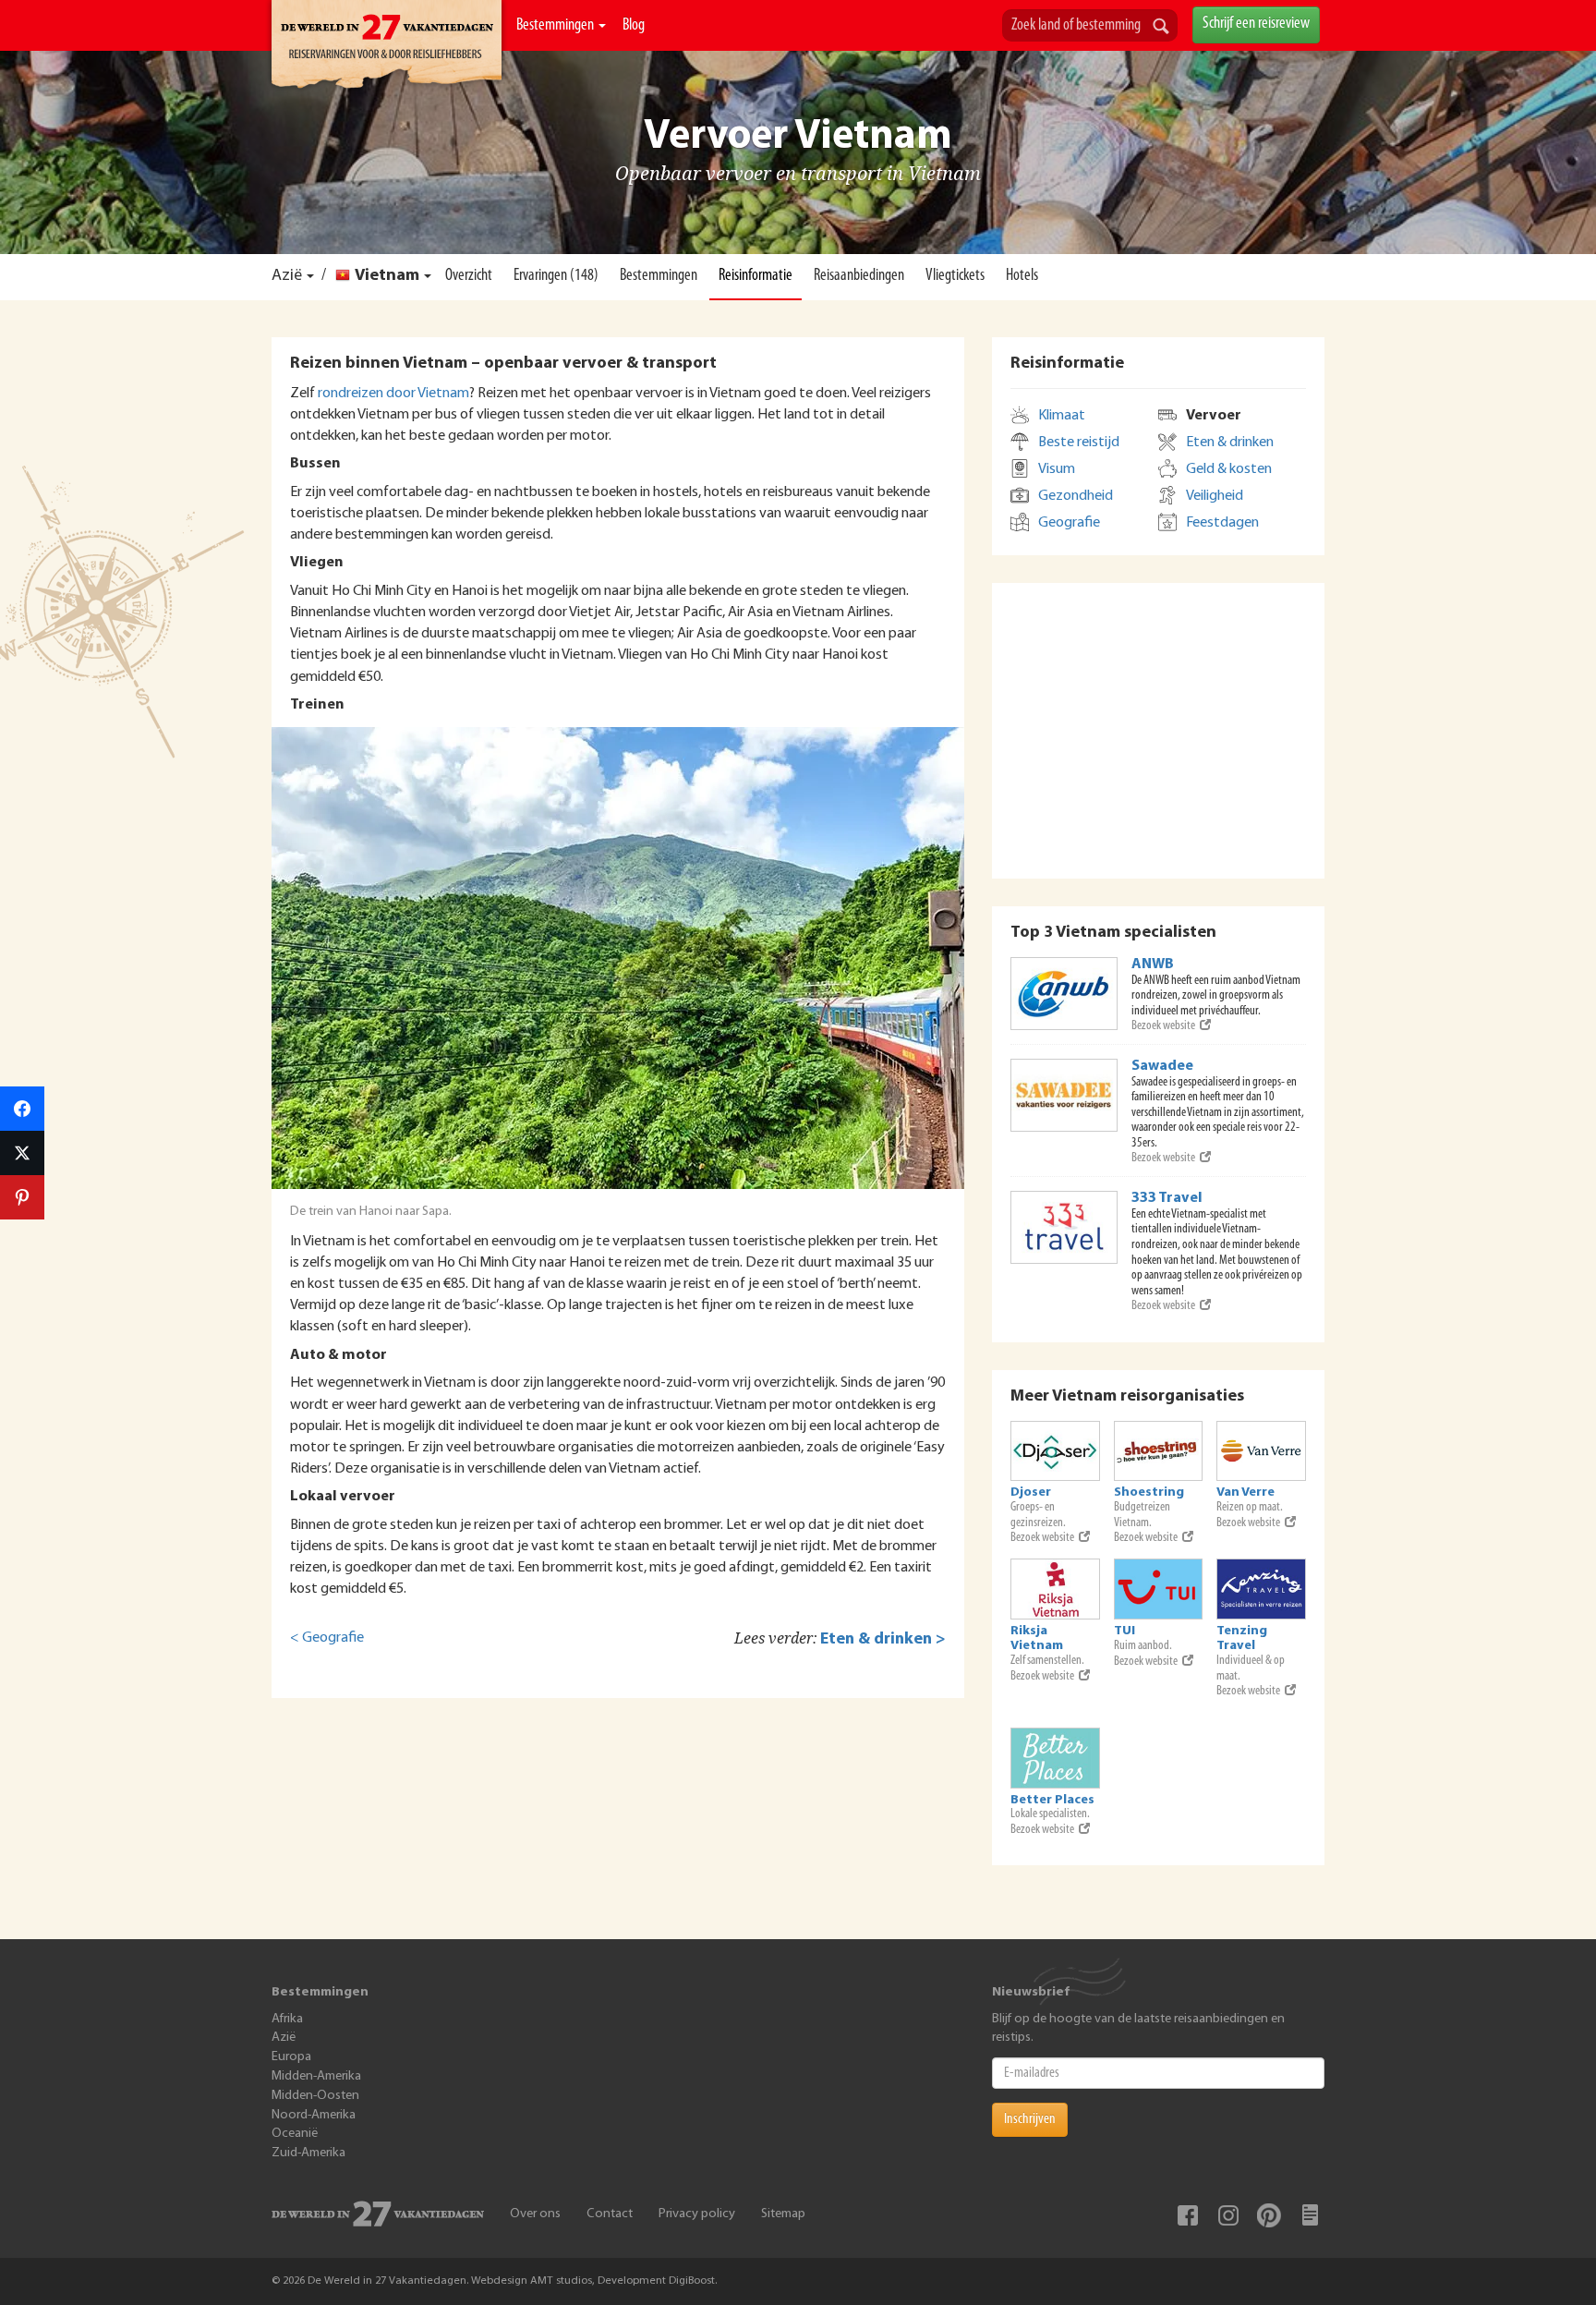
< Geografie (327, 1638)
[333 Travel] (1064, 1227)
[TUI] (1159, 1589)
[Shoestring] (1159, 1451)
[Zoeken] (1161, 28)
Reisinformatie (756, 276)
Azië (287, 276)
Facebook (1188, 2215)
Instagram (1228, 2215)
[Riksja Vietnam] (1055, 1589)
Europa (291, 2057)
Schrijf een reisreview (1256, 24)
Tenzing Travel (1242, 1638)
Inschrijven (1030, 2119)
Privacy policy (697, 2214)
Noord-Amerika (314, 2115)
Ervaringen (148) (556, 276)
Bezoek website (1163, 1026)
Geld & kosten (1229, 469)
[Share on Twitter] (22, 1153)
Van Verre (1245, 1492)
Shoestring (1149, 1492)
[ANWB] (1064, 994)
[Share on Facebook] (22, 1109)
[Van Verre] (1261, 1451)
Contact (610, 2214)
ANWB (1153, 964)
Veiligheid (1215, 496)
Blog (634, 26)
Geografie (1069, 523)
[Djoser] (1055, 1451)
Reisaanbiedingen (859, 276)
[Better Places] (1055, 1758)
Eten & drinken (1230, 443)
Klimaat (1062, 416)
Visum (1057, 469)
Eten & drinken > (883, 1639)
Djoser (1031, 1492)
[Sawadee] (1064, 1095)
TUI (1124, 1631)
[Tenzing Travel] (1261, 1589)
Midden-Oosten (315, 2096)
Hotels (1022, 276)
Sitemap (783, 2214)
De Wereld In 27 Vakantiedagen (387, 47)
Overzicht (469, 276)
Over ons (535, 2214)
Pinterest (1269, 2215)
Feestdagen (1222, 523)
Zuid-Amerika (308, 2153)
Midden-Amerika (316, 2076)
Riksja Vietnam (1037, 1638)
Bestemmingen (556, 26)
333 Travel (1167, 1198)
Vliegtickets (955, 276)
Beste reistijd (1079, 443)
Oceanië (295, 2134)
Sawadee (1162, 1066)
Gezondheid (1076, 496)
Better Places (1052, 1800)
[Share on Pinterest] (22, 1197)
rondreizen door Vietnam (393, 394)
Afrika (287, 2019)
